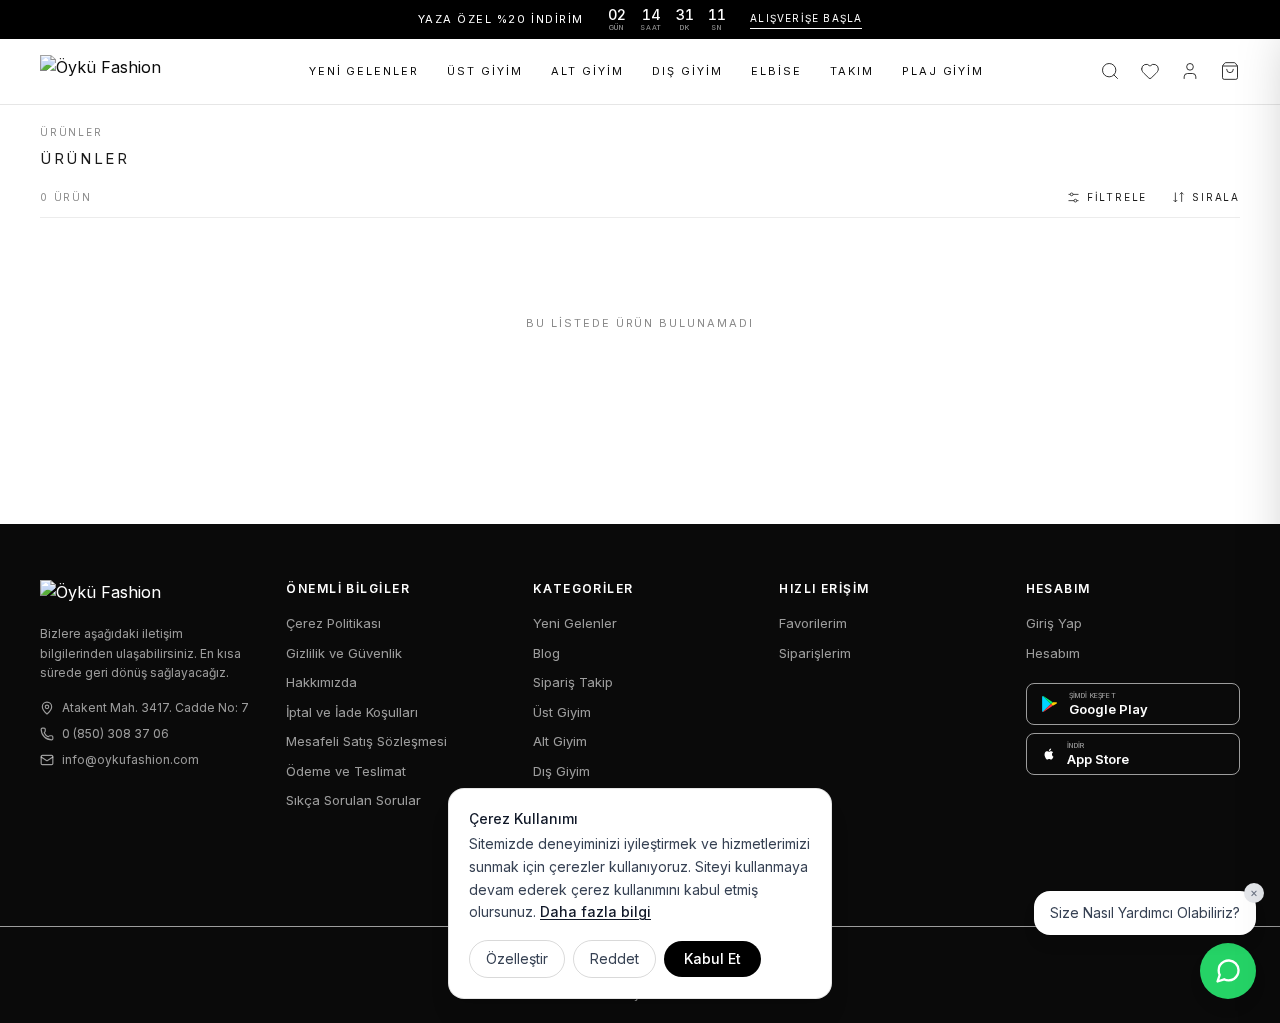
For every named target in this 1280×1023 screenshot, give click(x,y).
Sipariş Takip (573, 682)
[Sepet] (1230, 71)
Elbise (776, 71)
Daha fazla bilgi (595, 911)
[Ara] (1110, 71)
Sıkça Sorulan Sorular (353, 800)
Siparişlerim (815, 653)
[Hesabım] (1190, 71)
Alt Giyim (587, 71)
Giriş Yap (1054, 623)
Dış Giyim (687, 71)
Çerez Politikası (333, 623)
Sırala (1216, 197)
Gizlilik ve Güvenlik (344, 653)
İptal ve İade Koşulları (352, 712)
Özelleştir (517, 958)
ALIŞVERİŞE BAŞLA (806, 18)
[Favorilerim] (1150, 71)
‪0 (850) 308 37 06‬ (115, 733)
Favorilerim (813, 623)
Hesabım (1053, 653)
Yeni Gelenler (364, 71)
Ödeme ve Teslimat (346, 771)
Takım (852, 71)
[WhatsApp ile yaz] (1228, 971)
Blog (546, 653)
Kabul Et (712, 958)
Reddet (614, 958)
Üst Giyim (485, 71)
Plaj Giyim (943, 71)
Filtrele (1117, 197)
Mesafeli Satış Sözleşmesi (366, 741)
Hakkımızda (321, 682)
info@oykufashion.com (130, 759)
